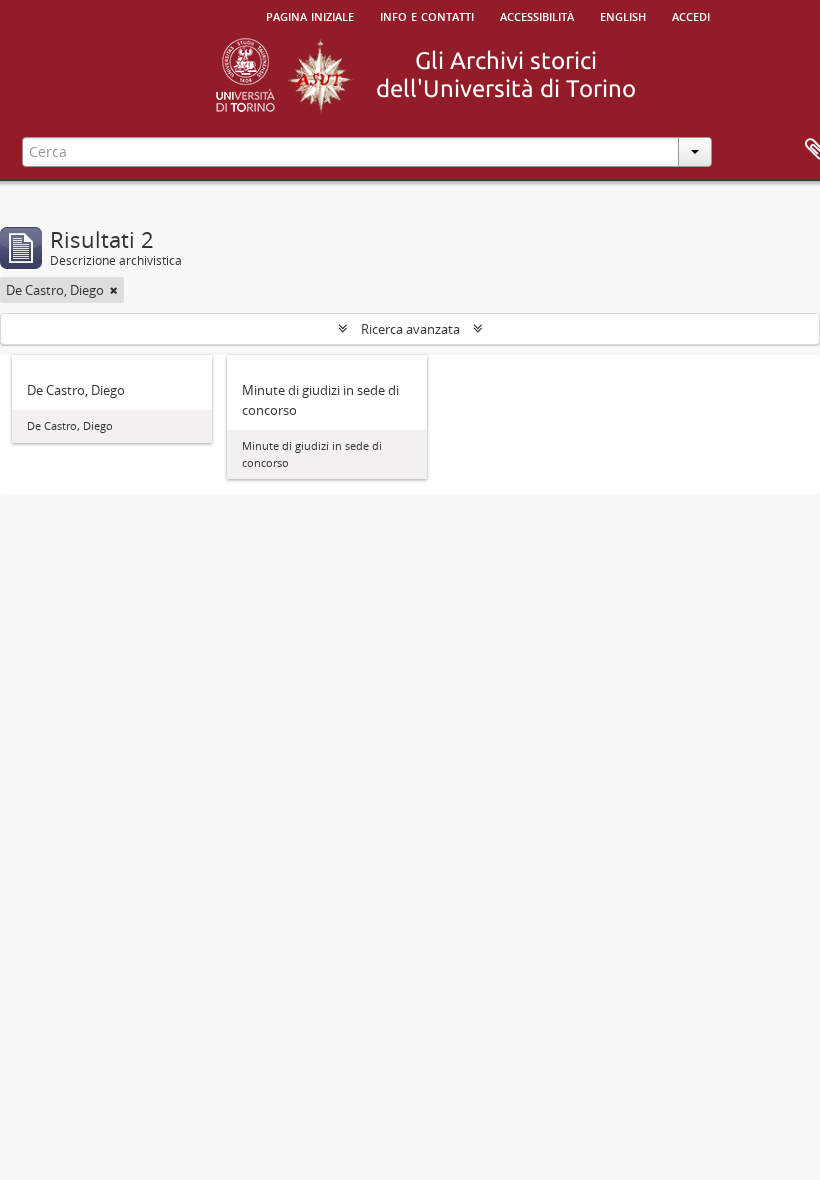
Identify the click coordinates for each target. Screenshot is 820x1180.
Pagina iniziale (310, 15)
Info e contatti (427, 15)
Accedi (691, 15)
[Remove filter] (114, 290)
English (623, 15)
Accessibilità (537, 15)
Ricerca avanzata (410, 329)
